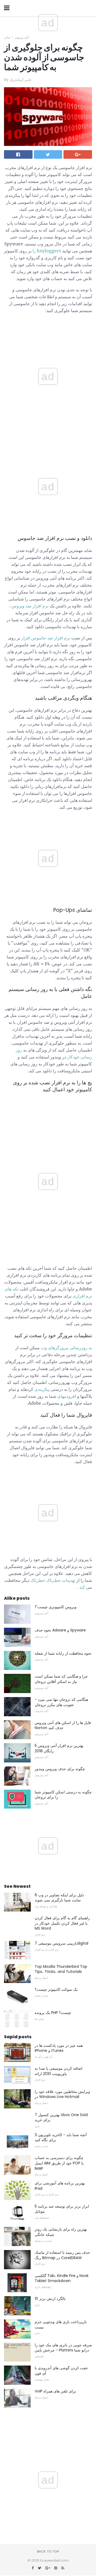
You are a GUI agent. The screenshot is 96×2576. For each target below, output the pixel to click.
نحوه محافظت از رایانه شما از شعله (63, 1653)
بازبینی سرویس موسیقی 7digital (61, 1943)
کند (82, 1587)
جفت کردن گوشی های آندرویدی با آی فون (61, 2371)
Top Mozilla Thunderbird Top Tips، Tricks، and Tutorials (61, 1969)
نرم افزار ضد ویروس (30, 606)
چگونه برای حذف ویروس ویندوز (60, 1769)
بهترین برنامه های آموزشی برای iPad (60, 2186)
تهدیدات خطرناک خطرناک (53, 1580)
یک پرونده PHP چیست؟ (53, 2013)
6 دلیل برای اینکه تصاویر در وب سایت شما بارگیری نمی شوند (59, 1898)
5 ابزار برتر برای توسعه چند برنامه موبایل (62, 2209)
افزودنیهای (67, 1396)
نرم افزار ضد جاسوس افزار (46, 638)
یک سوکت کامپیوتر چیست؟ (56, 1989)
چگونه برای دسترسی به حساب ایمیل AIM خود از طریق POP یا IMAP (59, 2163)
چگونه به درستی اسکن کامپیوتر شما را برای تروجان (63, 1795)
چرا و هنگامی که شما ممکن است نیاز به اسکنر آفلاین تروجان (61, 1679)
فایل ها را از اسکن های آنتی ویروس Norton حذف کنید (63, 1725)
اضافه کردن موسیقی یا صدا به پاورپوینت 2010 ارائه (59, 2071)
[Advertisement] (48, 443)
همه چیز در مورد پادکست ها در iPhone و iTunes (59, 2048)
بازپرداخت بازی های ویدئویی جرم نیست (61, 2324)
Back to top (48, 2551)
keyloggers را (47, 251)
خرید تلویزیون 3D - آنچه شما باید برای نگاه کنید (61, 2137)
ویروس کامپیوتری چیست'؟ (56, 1607)
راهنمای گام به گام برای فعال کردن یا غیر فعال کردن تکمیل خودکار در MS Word (62, 1923)
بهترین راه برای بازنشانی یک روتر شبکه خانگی (61, 2232)
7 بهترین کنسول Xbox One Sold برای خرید (61, 2117)
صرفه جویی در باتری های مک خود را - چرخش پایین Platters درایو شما (63, 2348)
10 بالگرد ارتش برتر (50, 2299)
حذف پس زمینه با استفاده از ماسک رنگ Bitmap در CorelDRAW (62, 2255)
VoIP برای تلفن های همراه (55, 2391)
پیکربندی (42, 1389)
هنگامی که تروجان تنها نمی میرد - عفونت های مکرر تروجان (61, 1702)
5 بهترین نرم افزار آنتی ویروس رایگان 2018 (59, 1748)
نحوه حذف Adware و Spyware (60, 1630)
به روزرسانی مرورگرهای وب (66, 1348)
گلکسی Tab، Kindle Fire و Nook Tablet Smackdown (62, 2278)
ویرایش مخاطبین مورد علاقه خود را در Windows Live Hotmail (62, 2094)
